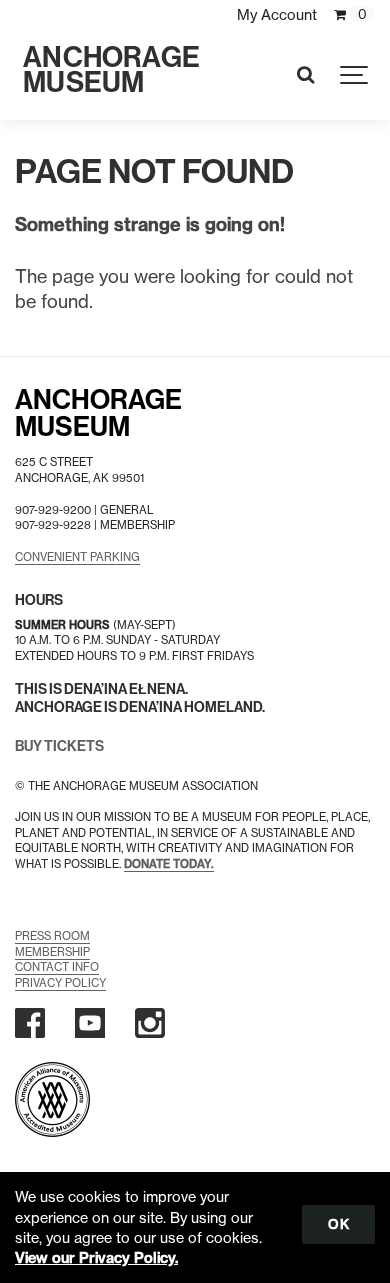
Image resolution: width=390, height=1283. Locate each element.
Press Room (52, 936)
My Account (277, 15)
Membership (52, 952)
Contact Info (57, 967)
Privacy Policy (60, 983)
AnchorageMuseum (98, 413)
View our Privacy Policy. (96, 1258)
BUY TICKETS (59, 746)
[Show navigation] (355, 75)
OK (338, 1224)
